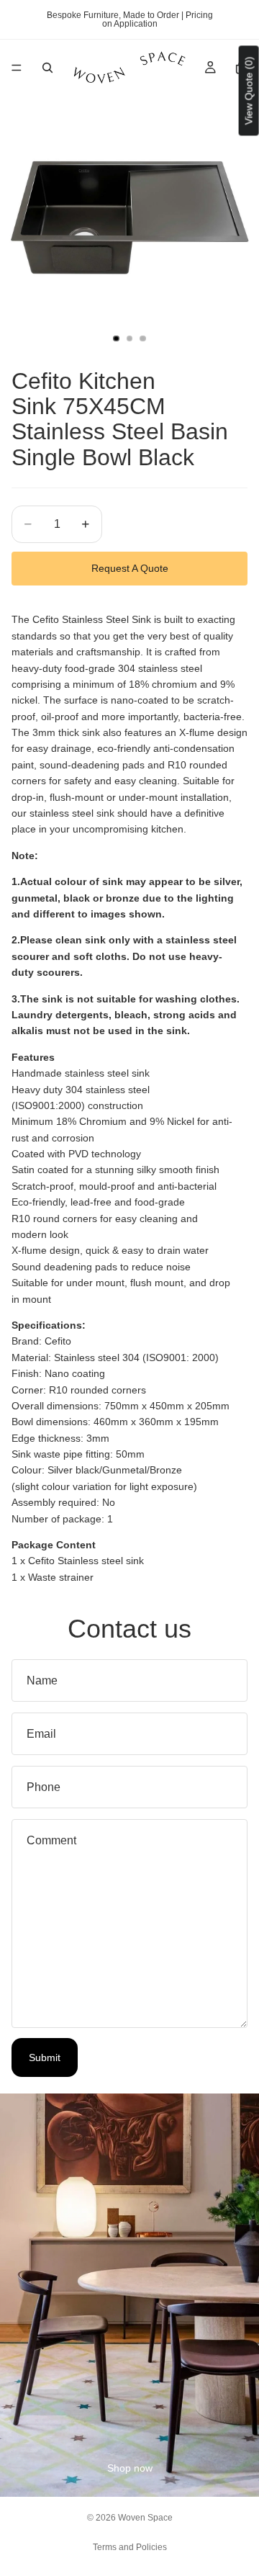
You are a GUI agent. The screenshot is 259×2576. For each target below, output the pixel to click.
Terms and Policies (130, 2547)
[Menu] (17, 68)
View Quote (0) (249, 90)
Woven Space (145, 2518)
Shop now (130, 2468)
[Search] (47, 68)
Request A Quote (130, 568)
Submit (45, 2057)
